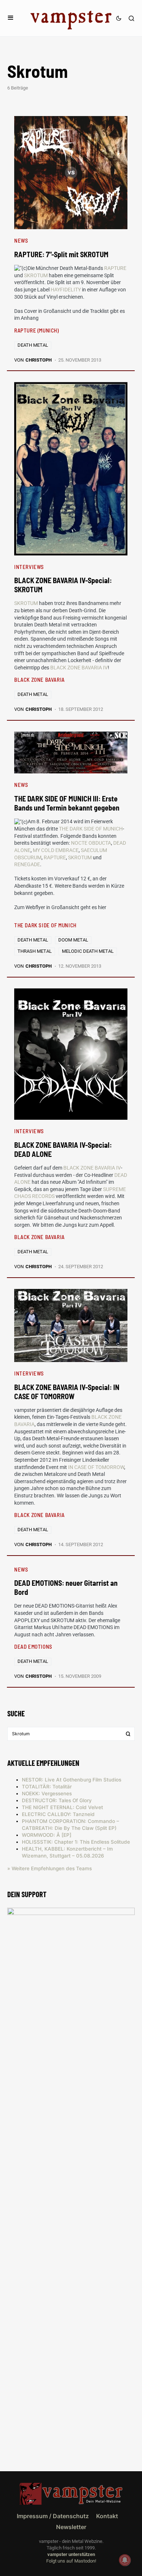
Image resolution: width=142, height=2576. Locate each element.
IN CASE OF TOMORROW (96, 1467)
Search (128, 1734)
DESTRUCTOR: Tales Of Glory (57, 1800)
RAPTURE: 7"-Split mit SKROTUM (61, 254)
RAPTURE (115, 268)
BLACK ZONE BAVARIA (40, 680)
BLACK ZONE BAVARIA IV (79, 668)
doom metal (73, 940)
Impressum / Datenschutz (53, 2516)
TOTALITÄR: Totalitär (47, 1787)
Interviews (29, 567)
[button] (11, 18)
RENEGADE (27, 864)
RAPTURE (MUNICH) (37, 330)
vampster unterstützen (71, 2554)
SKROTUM (36, 275)
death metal (33, 345)
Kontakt (107, 2516)
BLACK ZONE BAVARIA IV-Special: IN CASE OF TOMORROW (67, 1392)
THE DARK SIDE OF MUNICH (91, 829)
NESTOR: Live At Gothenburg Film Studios (72, 1780)
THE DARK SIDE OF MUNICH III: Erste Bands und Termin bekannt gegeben (67, 803)
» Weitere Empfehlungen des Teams (50, 1868)
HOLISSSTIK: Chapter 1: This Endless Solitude (76, 1842)
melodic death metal (88, 951)
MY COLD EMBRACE (56, 850)
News (21, 240)
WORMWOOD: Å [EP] (47, 1835)
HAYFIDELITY (66, 290)
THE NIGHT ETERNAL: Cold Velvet (62, 1807)
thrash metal (35, 951)
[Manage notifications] (125, 2560)
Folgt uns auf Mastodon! (71, 2561)
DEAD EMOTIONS (33, 1647)
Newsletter (71, 2527)
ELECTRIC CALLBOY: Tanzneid (58, 1814)
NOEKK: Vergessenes (47, 1793)
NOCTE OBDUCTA (91, 843)
